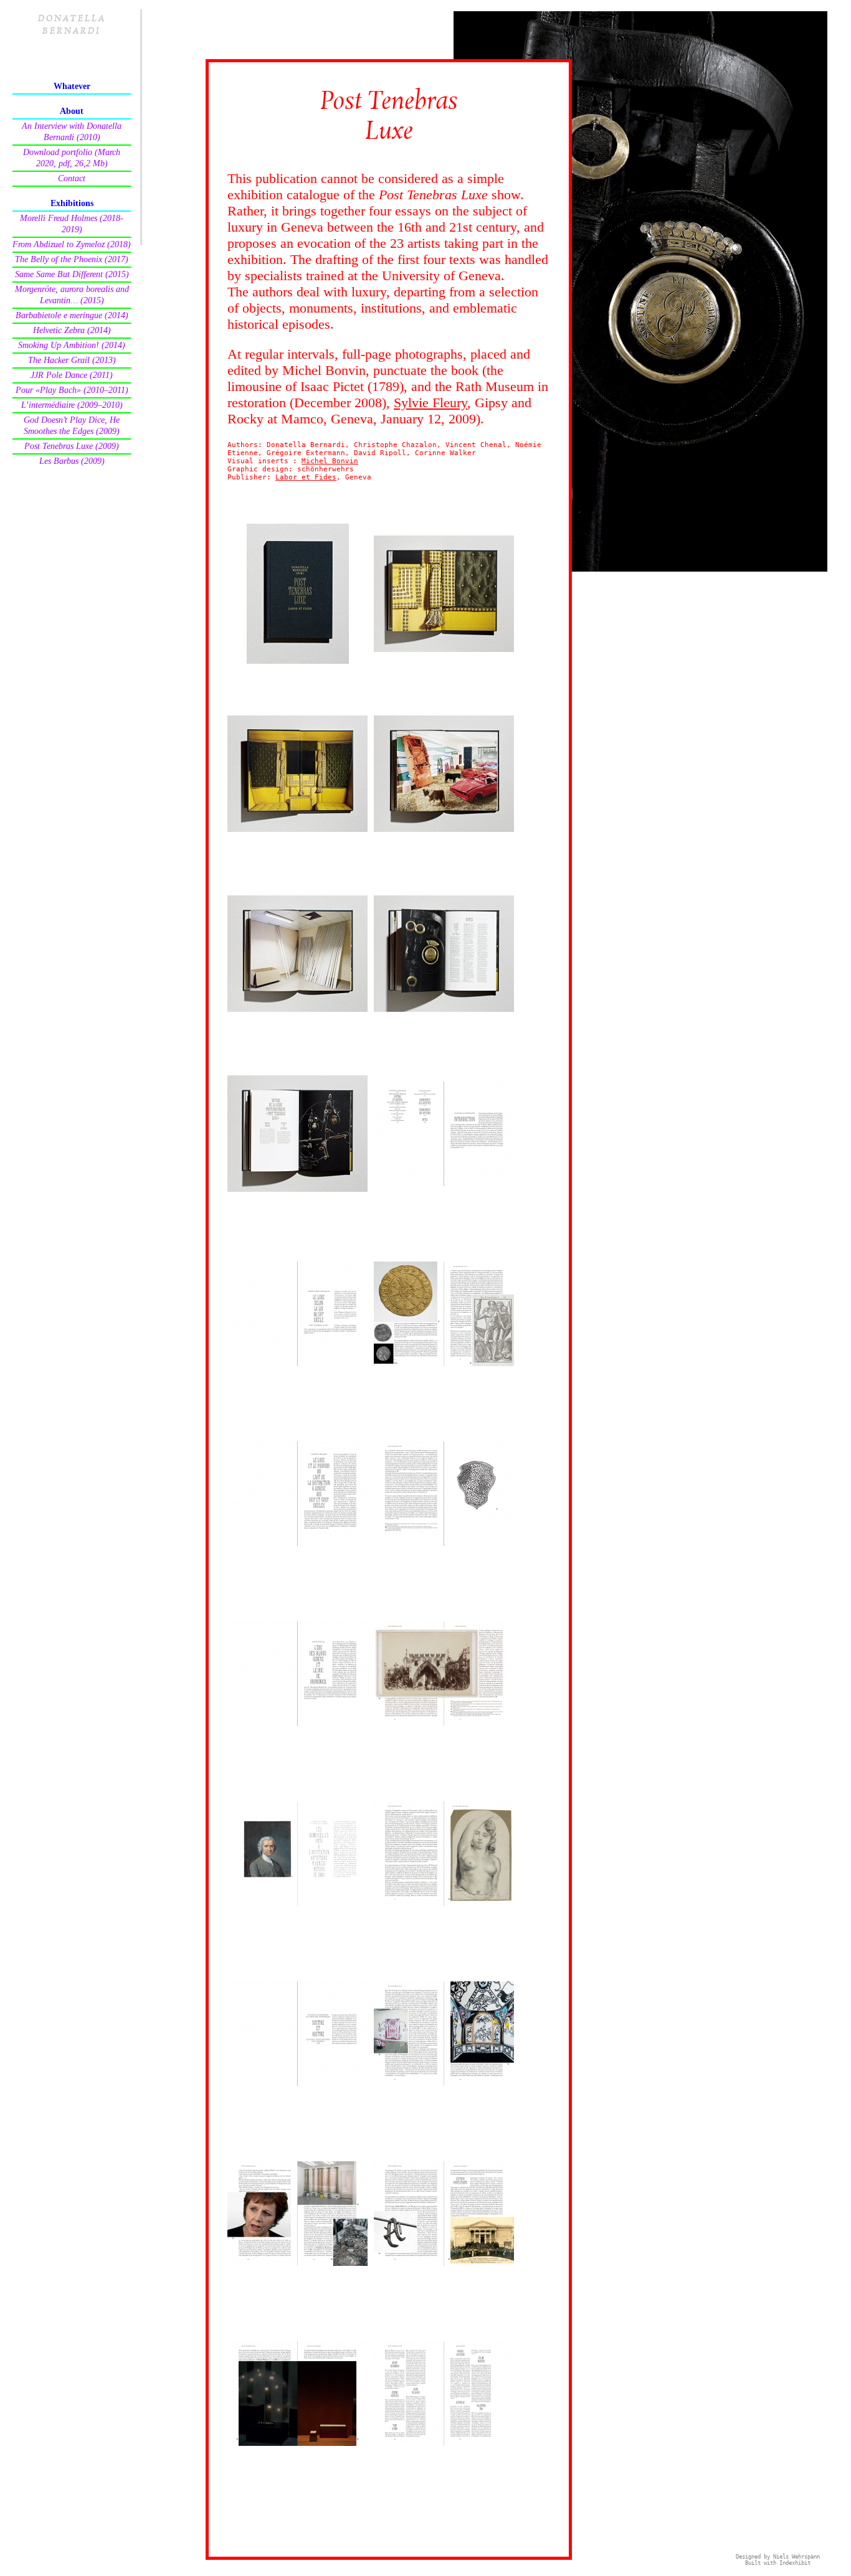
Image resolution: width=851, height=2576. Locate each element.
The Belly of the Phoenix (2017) (72, 259)
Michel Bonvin (330, 461)
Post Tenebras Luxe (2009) (72, 446)
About (72, 111)
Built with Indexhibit (778, 2563)
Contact (72, 178)
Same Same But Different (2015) (72, 274)
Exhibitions (72, 203)
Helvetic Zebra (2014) (72, 330)
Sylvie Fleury (430, 403)
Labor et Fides (306, 477)
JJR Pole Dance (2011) (72, 375)
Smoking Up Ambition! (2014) (72, 345)
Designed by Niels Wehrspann (778, 2557)
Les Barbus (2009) (72, 461)
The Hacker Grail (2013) (72, 360)
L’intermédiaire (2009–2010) (72, 405)
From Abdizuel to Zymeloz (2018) (72, 244)
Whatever (72, 86)
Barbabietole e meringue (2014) (72, 315)
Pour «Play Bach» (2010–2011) (72, 390)
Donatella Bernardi (72, 25)
